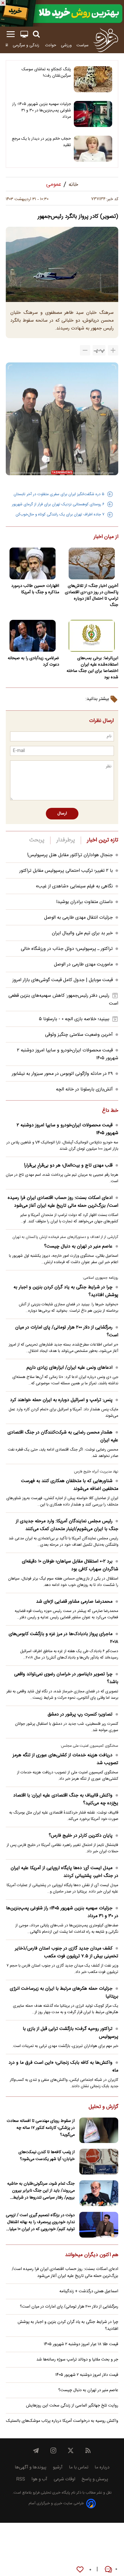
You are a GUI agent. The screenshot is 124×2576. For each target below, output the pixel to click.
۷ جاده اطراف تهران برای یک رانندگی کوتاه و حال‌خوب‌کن (60, 515)
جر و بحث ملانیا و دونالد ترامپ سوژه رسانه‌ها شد (77, 2360)
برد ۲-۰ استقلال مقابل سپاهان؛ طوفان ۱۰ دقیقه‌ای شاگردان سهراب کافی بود (70, 1565)
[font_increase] (113, 350)
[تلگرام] (36, 2450)
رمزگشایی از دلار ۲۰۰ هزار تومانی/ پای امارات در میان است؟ (67, 1331)
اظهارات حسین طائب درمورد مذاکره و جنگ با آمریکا (35, 589)
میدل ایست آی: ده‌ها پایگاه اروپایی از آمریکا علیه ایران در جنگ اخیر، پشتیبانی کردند (64, 1872)
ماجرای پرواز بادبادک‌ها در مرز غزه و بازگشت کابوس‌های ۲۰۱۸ (63, 1638)
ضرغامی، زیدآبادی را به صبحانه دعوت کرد (33, 661)
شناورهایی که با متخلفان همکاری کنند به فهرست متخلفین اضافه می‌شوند (70, 1485)
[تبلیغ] (62, 13)
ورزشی (66, 45)
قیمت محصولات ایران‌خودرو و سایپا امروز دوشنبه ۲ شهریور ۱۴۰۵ (67, 1129)
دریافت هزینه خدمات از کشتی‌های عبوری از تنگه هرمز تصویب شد (65, 1759)
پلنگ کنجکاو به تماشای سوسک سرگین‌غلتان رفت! (46, 73)
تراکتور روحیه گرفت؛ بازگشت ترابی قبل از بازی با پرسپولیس (71, 2033)
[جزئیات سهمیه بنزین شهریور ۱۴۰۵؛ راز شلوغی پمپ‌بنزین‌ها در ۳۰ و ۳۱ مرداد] (93, 114)
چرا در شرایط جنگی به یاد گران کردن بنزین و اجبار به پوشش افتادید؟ (66, 1291)
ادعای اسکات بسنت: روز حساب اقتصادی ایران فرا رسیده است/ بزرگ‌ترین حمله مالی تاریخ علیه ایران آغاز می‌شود (63, 1202)
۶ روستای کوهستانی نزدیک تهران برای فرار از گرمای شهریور (58, 504)
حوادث (51, 45)
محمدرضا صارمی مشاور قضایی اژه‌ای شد (74, 1602)
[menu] (11, 34)
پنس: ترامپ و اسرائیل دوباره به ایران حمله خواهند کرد (61, 1400)
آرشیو (58, 2467)
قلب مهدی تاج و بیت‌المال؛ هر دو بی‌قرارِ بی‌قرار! (68, 1166)
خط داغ (110, 1111)
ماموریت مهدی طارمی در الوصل (83, 964)
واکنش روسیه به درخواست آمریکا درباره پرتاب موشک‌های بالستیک (62, 2421)
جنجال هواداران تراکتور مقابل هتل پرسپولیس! (70, 855)
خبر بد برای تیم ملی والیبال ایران (82, 933)
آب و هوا (39, 2479)
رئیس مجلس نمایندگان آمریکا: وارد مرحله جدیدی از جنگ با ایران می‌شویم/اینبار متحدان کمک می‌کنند (67, 1525)
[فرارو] (106, 40)
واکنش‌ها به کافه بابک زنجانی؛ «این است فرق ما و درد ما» (63, 2067)
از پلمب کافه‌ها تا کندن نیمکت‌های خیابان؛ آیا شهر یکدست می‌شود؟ (47, 2156)
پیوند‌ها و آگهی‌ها (31, 2467)
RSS (21, 2479)
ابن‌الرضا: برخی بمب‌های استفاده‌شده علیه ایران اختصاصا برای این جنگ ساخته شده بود (92, 668)
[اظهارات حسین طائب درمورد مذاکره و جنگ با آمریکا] (32, 563)
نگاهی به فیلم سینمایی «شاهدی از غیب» (74, 886)
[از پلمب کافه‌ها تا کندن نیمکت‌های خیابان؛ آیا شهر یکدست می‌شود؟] (99, 2162)
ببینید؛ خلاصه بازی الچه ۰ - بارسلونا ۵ (74, 1019)
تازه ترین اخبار (103, 840)
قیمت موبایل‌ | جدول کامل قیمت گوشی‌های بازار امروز (63, 980)
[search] (36, 34)
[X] (71, 2450)
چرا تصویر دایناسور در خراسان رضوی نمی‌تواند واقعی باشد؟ (66, 1678)
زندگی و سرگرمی (27, 45)
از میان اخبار (106, 537)
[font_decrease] (85, 350)
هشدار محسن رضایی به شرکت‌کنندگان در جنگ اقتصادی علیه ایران (63, 1436)
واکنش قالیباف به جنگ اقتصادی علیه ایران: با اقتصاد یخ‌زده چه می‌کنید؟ (66, 1799)
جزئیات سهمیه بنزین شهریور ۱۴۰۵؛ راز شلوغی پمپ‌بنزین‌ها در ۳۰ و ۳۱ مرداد (42, 110)
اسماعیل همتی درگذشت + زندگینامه (89, 2291)
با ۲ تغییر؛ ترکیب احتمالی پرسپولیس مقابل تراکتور (66, 871)
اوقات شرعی (64, 2479)
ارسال (62, 814)
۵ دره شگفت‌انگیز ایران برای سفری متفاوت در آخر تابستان (59, 494)
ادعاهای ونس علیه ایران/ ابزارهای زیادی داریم (69, 1368)
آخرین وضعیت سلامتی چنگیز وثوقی (79, 1035)
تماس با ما (79, 2467)
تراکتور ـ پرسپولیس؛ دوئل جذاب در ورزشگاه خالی (67, 949)
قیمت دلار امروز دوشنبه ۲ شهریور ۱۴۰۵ (87, 2375)
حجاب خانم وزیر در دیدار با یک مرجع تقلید (41, 142)
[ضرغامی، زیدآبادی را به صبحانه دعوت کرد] (32, 636)
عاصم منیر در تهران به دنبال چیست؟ (78, 1246)
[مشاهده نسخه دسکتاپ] (24, 34)
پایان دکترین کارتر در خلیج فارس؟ (81, 1836)
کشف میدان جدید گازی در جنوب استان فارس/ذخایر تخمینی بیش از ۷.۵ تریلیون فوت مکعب (67, 1952)
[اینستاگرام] (53, 2450)
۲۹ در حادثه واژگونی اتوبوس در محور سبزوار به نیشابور (62, 1074)
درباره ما (102, 2467)
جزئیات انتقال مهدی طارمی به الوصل (78, 918)
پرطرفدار (66, 840)
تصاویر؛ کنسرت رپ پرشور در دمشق (80, 1714)
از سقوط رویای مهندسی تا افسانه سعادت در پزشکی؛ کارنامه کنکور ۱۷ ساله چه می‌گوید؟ (41, 2128)
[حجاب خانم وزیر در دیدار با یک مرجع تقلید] (93, 149)
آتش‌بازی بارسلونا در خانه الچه (84, 1089)
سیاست (82, 45)
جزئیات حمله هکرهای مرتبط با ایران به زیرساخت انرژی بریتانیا (64, 1993)
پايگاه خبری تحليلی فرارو (51, 2493)
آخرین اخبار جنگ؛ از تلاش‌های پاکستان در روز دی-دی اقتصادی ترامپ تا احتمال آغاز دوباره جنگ (92, 596)
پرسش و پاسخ (95, 2479)
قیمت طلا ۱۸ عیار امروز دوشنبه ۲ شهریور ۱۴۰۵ (81, 2344)
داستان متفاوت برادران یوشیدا (84, 902)
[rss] (88, 2450)
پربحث (37, 840)
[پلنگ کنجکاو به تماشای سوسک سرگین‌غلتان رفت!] (93, 79)
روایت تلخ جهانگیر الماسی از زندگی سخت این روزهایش (72, 2406)
